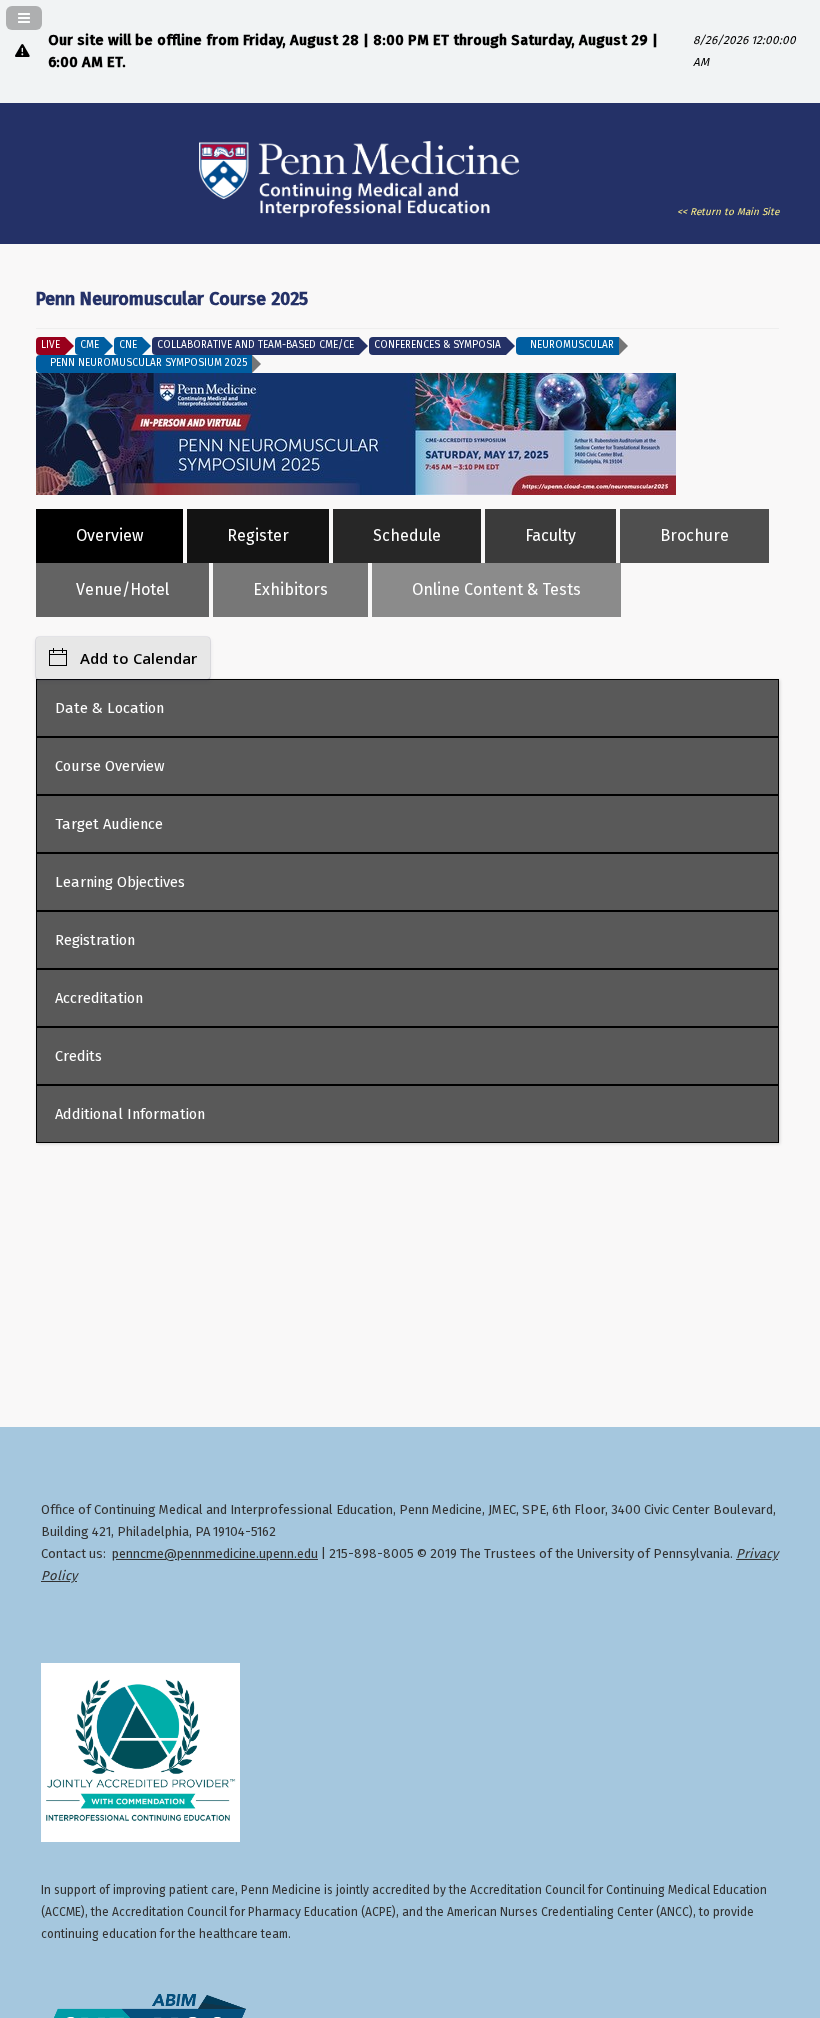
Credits (78, 1056)
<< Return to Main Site (728, 212)
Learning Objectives (120, 882)
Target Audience (109, 824)
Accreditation (99, 998)
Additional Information (130, 1114)
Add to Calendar (138, 658)
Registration (95, 940)
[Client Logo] (359, 218)
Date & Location (109, 708)
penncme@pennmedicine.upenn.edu (215, 1553)
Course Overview (110, 766)
